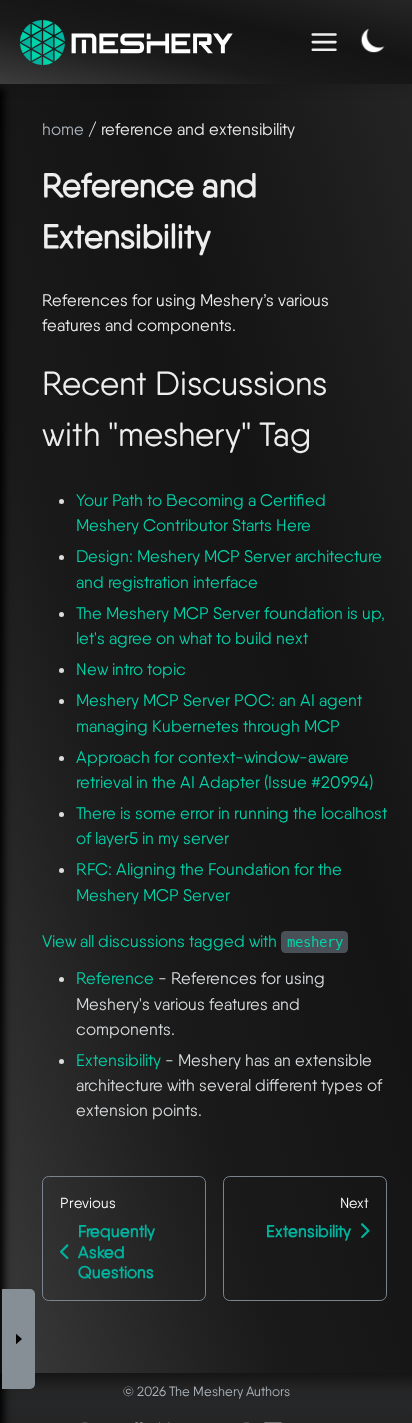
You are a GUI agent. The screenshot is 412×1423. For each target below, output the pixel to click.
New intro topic (131, 669)
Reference (115, 978)
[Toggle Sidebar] (19, 1339)
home (63, 129)
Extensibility (118, 1060)
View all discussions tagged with (192, 941)
